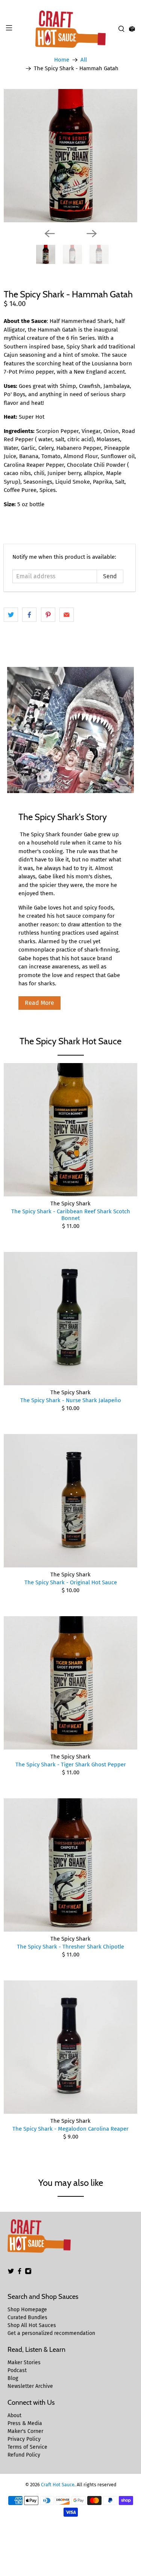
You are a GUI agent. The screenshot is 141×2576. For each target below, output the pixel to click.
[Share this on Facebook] (29, 615)
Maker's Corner (25, 2431)
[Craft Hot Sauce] (71, 29)
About (14, 2415)
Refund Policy (24, 2455)
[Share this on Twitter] (11, 615)
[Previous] (50, 234)
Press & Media (25, 2423)
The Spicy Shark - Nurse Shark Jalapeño (71, 1400)
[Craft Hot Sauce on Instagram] (28, 2273)
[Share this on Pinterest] (48, 615)
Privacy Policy (24, 2439)
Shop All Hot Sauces (32, 2325)
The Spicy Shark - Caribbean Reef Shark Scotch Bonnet (71, 1215)
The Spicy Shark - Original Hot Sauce (71, 1582)
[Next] (92, 234)
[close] (133, 4)
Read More (39, 1003)
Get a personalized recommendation (51, 2333)
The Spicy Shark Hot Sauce (70, 1041)
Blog (13, 2378)
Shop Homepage (27, 2310)
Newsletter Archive (30, 2386)
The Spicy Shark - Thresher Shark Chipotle (70, 1947)
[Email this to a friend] (67, 615)
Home (62, 60)
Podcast (17, 2370)
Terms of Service (27, 2447)
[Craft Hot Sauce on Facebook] (20, 2273)
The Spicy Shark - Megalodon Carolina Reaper (70, 2129)
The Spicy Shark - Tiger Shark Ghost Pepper (71, 1765)
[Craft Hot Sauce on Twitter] (11, 2273)
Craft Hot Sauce (58, 2485)
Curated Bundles (27, 2317)
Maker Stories (24, 2363)
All (84, 60)
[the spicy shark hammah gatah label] (70, 156)
